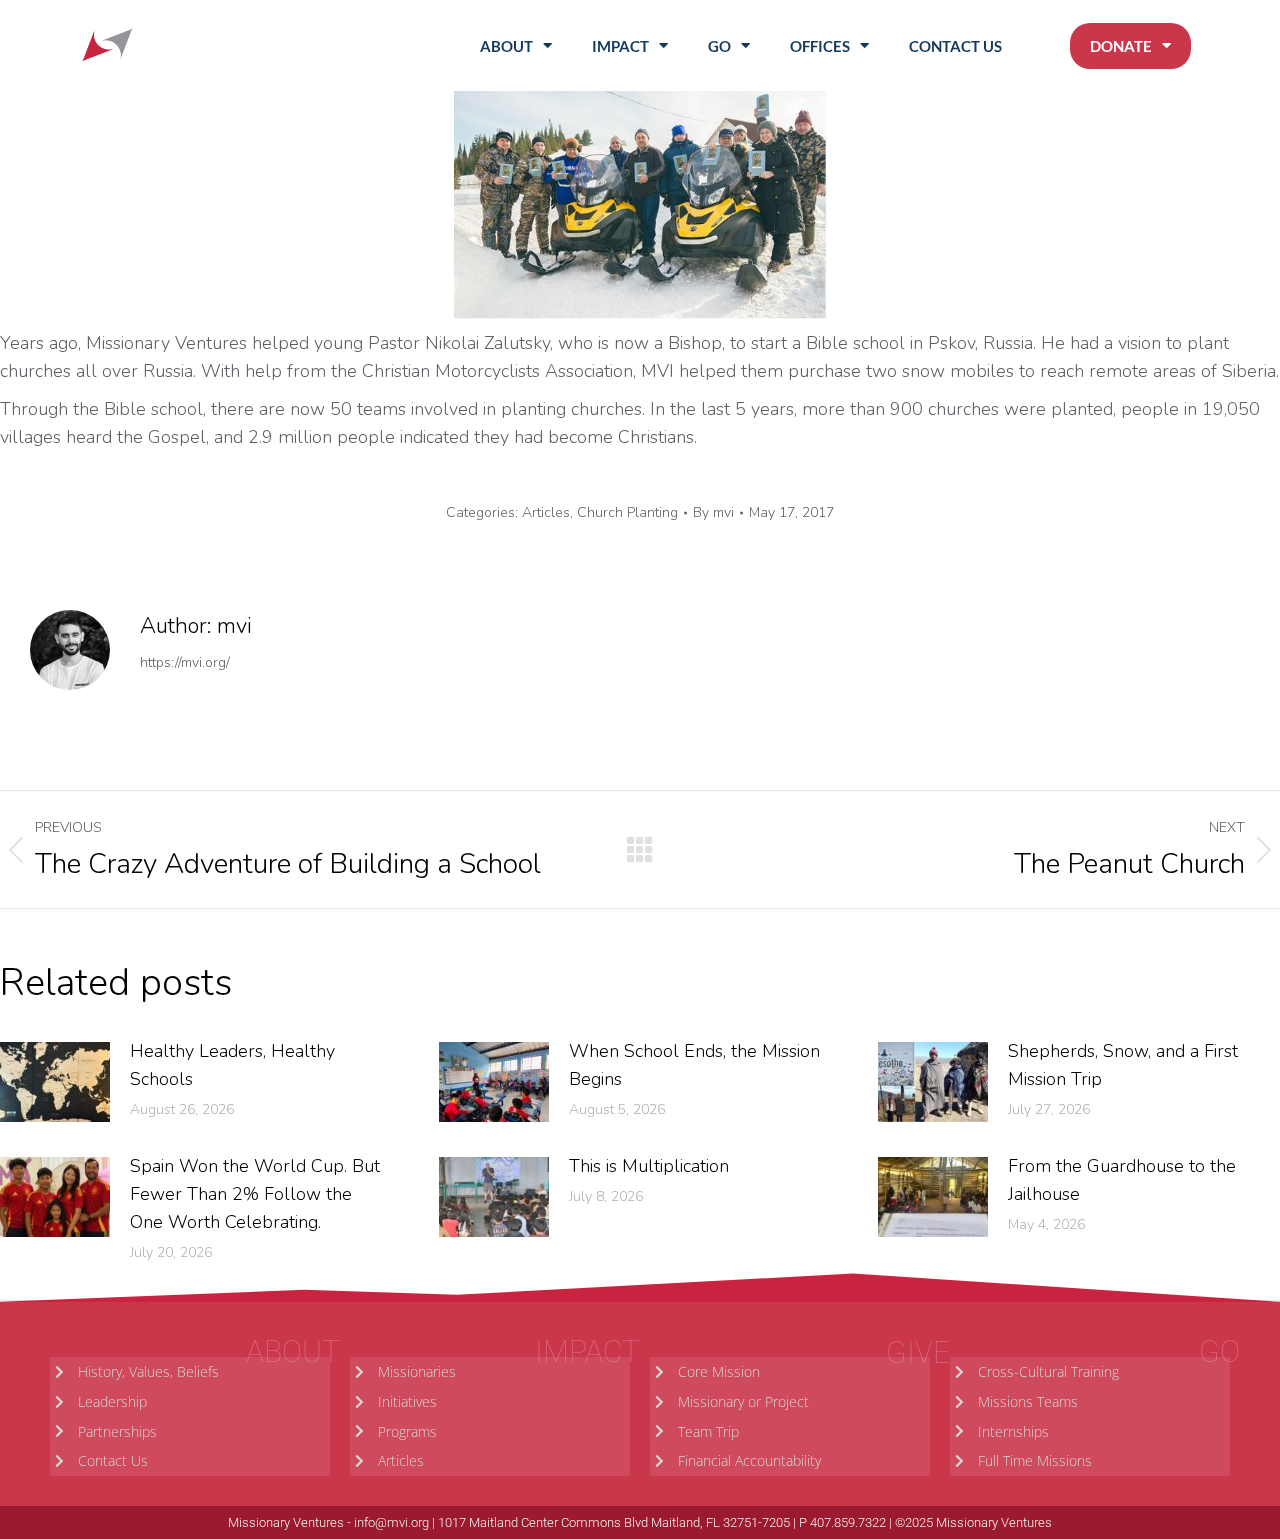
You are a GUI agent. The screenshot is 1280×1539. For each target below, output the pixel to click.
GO (719, 46)
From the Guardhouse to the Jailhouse (1122, 1180)
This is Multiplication (649, 1166)
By (713, 512)
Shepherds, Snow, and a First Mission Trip (1123, 1065)
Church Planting (627, 512)
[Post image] (55, 1082)
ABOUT (506, 46)
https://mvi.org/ (185, 662)
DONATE (1121, 46)
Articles (546, 512)
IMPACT (620, 46)
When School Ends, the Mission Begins (694, 1065)
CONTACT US (955, 46)
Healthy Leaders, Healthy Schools (232, 1065)
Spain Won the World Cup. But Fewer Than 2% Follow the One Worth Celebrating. (255, 1194)
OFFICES (820, 46)
